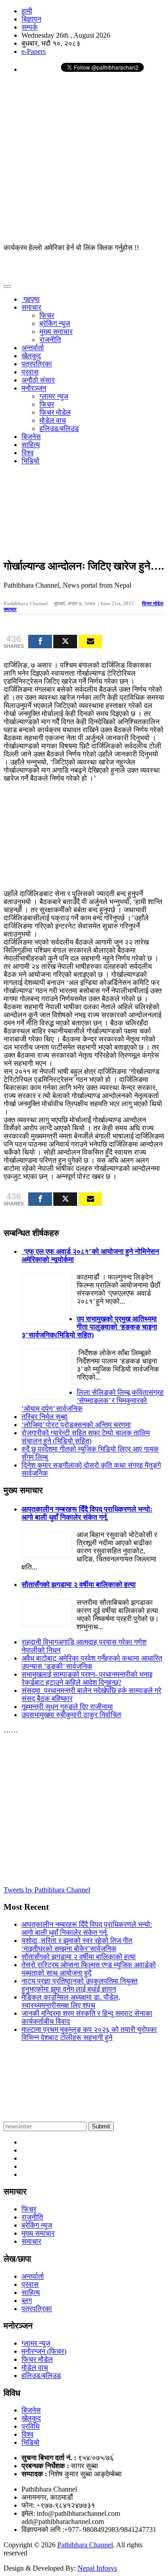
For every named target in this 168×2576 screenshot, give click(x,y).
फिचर (47, 315)
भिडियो (30, 461)
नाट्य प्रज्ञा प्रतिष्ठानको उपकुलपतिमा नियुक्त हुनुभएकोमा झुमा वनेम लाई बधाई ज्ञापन (80, 1985)
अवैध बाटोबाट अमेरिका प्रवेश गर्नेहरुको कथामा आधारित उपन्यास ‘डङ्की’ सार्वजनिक (92, 1662)
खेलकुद (31, 356)
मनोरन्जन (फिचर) (44, 2351)
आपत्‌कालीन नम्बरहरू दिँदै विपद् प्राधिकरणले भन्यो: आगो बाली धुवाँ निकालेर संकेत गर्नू (87, 1513)
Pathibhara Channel (85, 2545)
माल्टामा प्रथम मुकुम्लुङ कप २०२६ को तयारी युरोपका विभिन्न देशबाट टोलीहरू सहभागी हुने (89, 2033)
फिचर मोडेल (55, 412)
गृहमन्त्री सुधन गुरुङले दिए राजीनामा (67, 1707)
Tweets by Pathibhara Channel (47, 1890)
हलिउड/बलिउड (59, 429)
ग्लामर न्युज (54, 396)
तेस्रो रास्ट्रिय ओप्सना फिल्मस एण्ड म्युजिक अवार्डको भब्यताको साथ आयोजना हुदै (89, 1969)
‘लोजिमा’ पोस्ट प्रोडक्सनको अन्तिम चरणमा (76, 1425)
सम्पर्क (30, 27)
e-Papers (34, 51)
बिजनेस (31, 437)
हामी (27, 11)
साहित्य (31, 445)
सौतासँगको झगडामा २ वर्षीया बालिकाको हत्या (79, 1585)
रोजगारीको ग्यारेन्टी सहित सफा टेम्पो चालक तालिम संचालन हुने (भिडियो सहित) (86, 1437)
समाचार (31, 307)
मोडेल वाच (53, 420)
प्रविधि (30, 2426)
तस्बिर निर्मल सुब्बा (45, 1417)
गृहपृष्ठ (31, 299)
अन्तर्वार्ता (33, 348)
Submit (101, 2126)
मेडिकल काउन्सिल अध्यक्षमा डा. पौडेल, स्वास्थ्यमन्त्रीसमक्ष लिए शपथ (71, 2001)
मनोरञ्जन (34, 388)
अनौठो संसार (38, 380)
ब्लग (27, 2301)
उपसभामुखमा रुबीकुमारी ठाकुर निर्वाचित (71, 1715)
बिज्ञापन (31, 19)
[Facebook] (40, 642)
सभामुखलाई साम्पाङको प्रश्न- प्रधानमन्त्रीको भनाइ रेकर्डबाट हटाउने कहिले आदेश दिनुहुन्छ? (87, 1678)
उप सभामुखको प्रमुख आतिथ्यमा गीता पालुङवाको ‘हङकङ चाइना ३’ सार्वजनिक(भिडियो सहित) (89, 1327)
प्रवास (30, 372)
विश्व (28, 453)
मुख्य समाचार (56, 332)
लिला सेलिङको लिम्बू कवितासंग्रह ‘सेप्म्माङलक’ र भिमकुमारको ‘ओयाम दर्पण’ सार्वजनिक (93, 1400)
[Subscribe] (90, 642)
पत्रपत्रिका (37, 364)
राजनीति (50, 340)
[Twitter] (65, 642)
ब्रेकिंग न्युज (55, 323)
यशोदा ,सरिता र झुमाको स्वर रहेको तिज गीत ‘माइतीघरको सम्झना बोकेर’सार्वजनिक (77, 1945)
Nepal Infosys (97, 2568)
